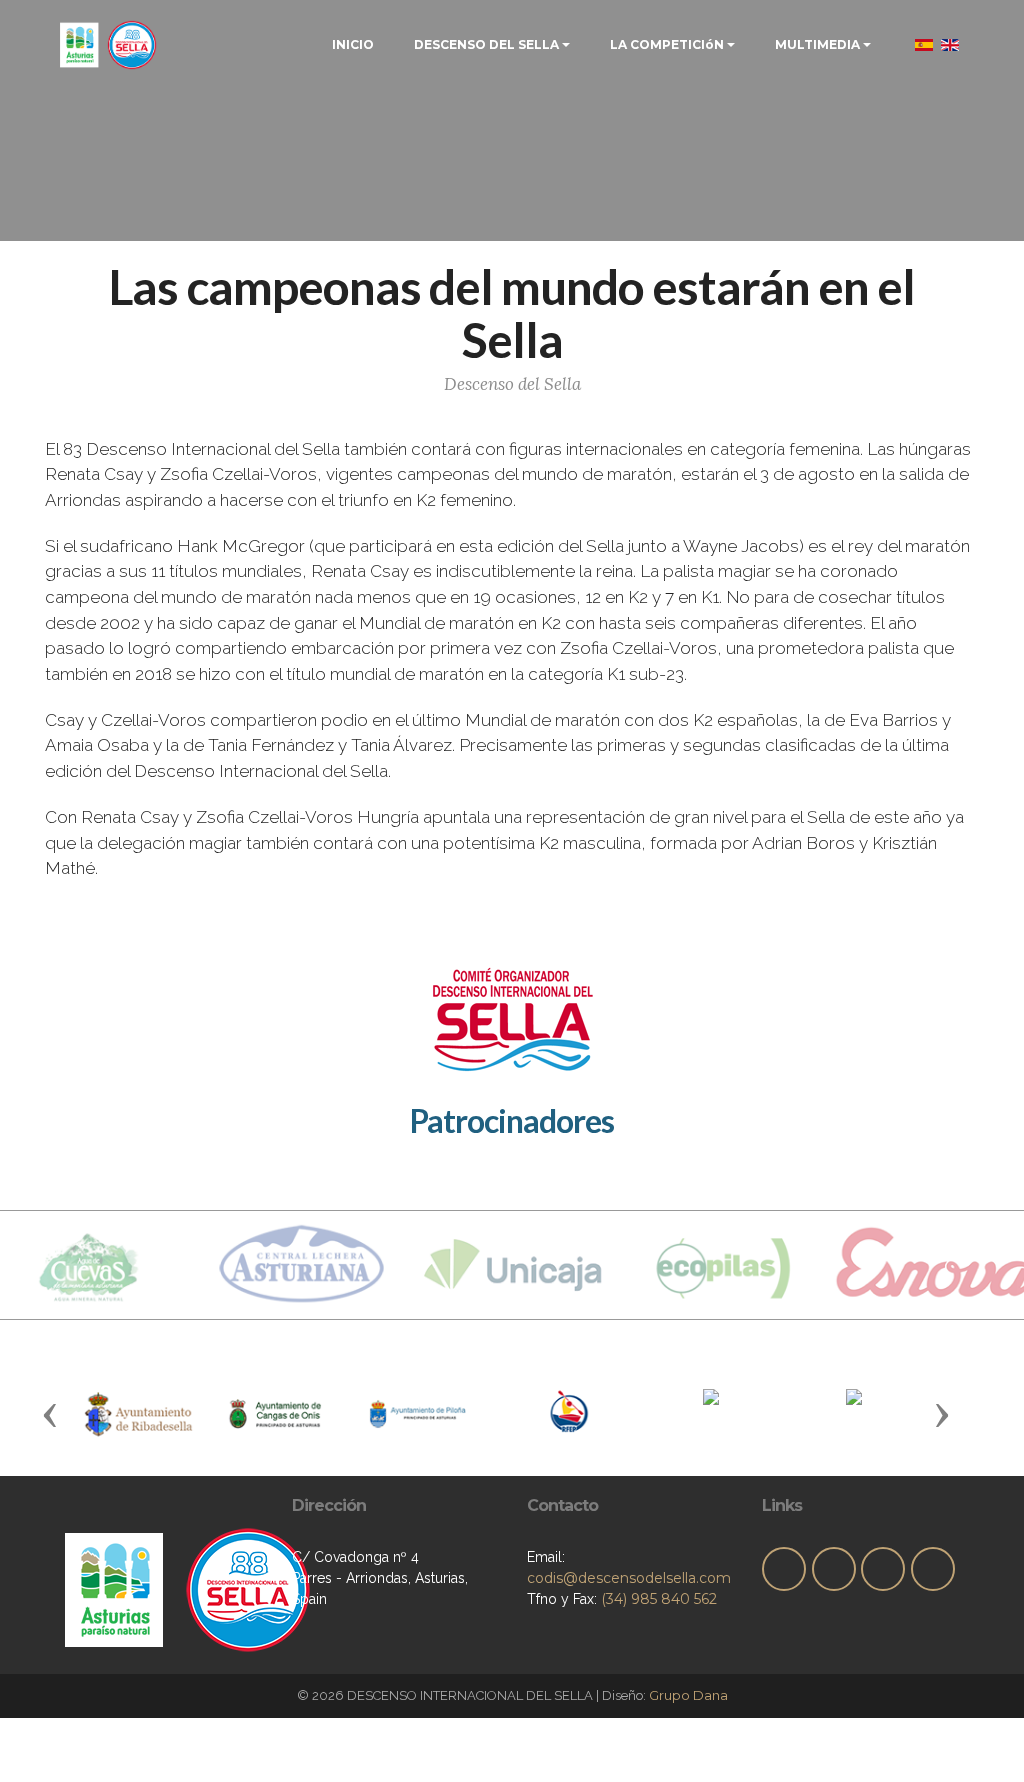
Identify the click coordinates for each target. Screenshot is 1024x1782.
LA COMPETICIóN (667, 44)
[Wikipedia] (933, 1569)
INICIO (353, 44)
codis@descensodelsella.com (629, 1578)
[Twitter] (784, 1569)
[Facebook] (834, 1569)
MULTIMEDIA (817, 44)
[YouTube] (883, 1569)
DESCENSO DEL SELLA (486, 44)
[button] (50, 1414)
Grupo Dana (688, 1695)
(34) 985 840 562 (659, 1599)
